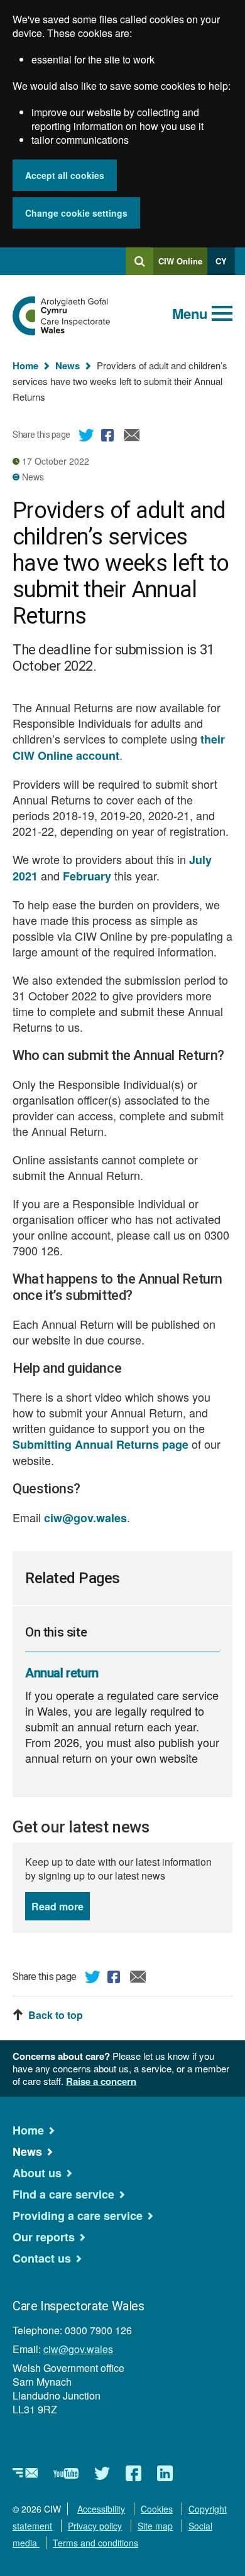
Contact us (42, 2258)
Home (25, 365)
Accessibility (101, 2509)
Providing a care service (78, 2216)
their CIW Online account (119, 747)
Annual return (62, 1673)
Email (132, 437)
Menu (190, 313)
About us (37, 2173)
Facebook (109, 437)
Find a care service (63, 2194)
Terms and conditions (95, 2543)
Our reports (44, 2237)
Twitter (87, 437)
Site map (155, 2526)
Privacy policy (95, 2526)
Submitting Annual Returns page (101, 1444)
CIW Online (180, 265)
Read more (61, 1906)
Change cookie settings (76, 213)
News (68, 365)
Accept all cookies (65, 175)
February (87, 876)
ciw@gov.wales (85, 1518)
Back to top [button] (56, 2015)
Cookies (157, 2509)
